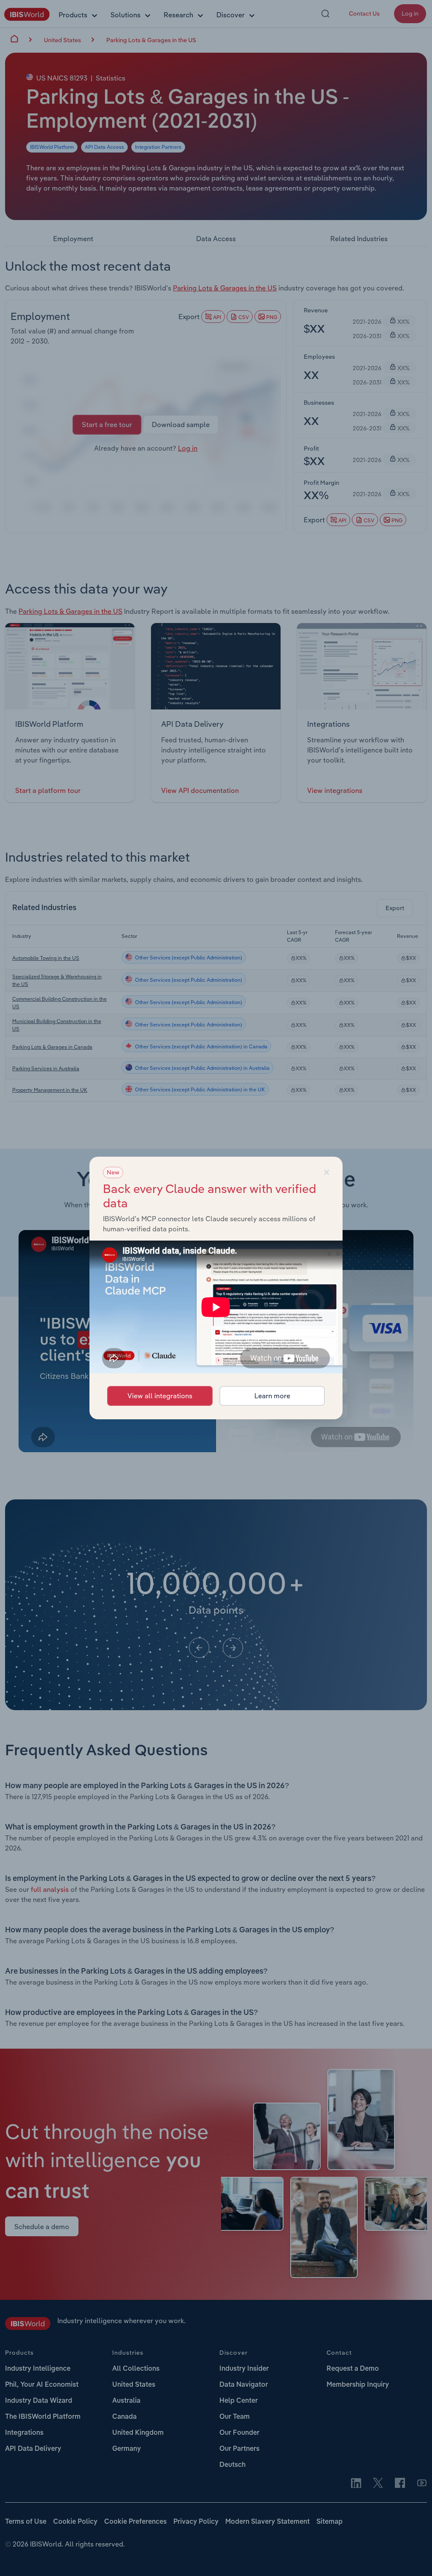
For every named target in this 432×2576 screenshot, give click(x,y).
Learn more (272, 1396)
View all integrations (160, 1396)
